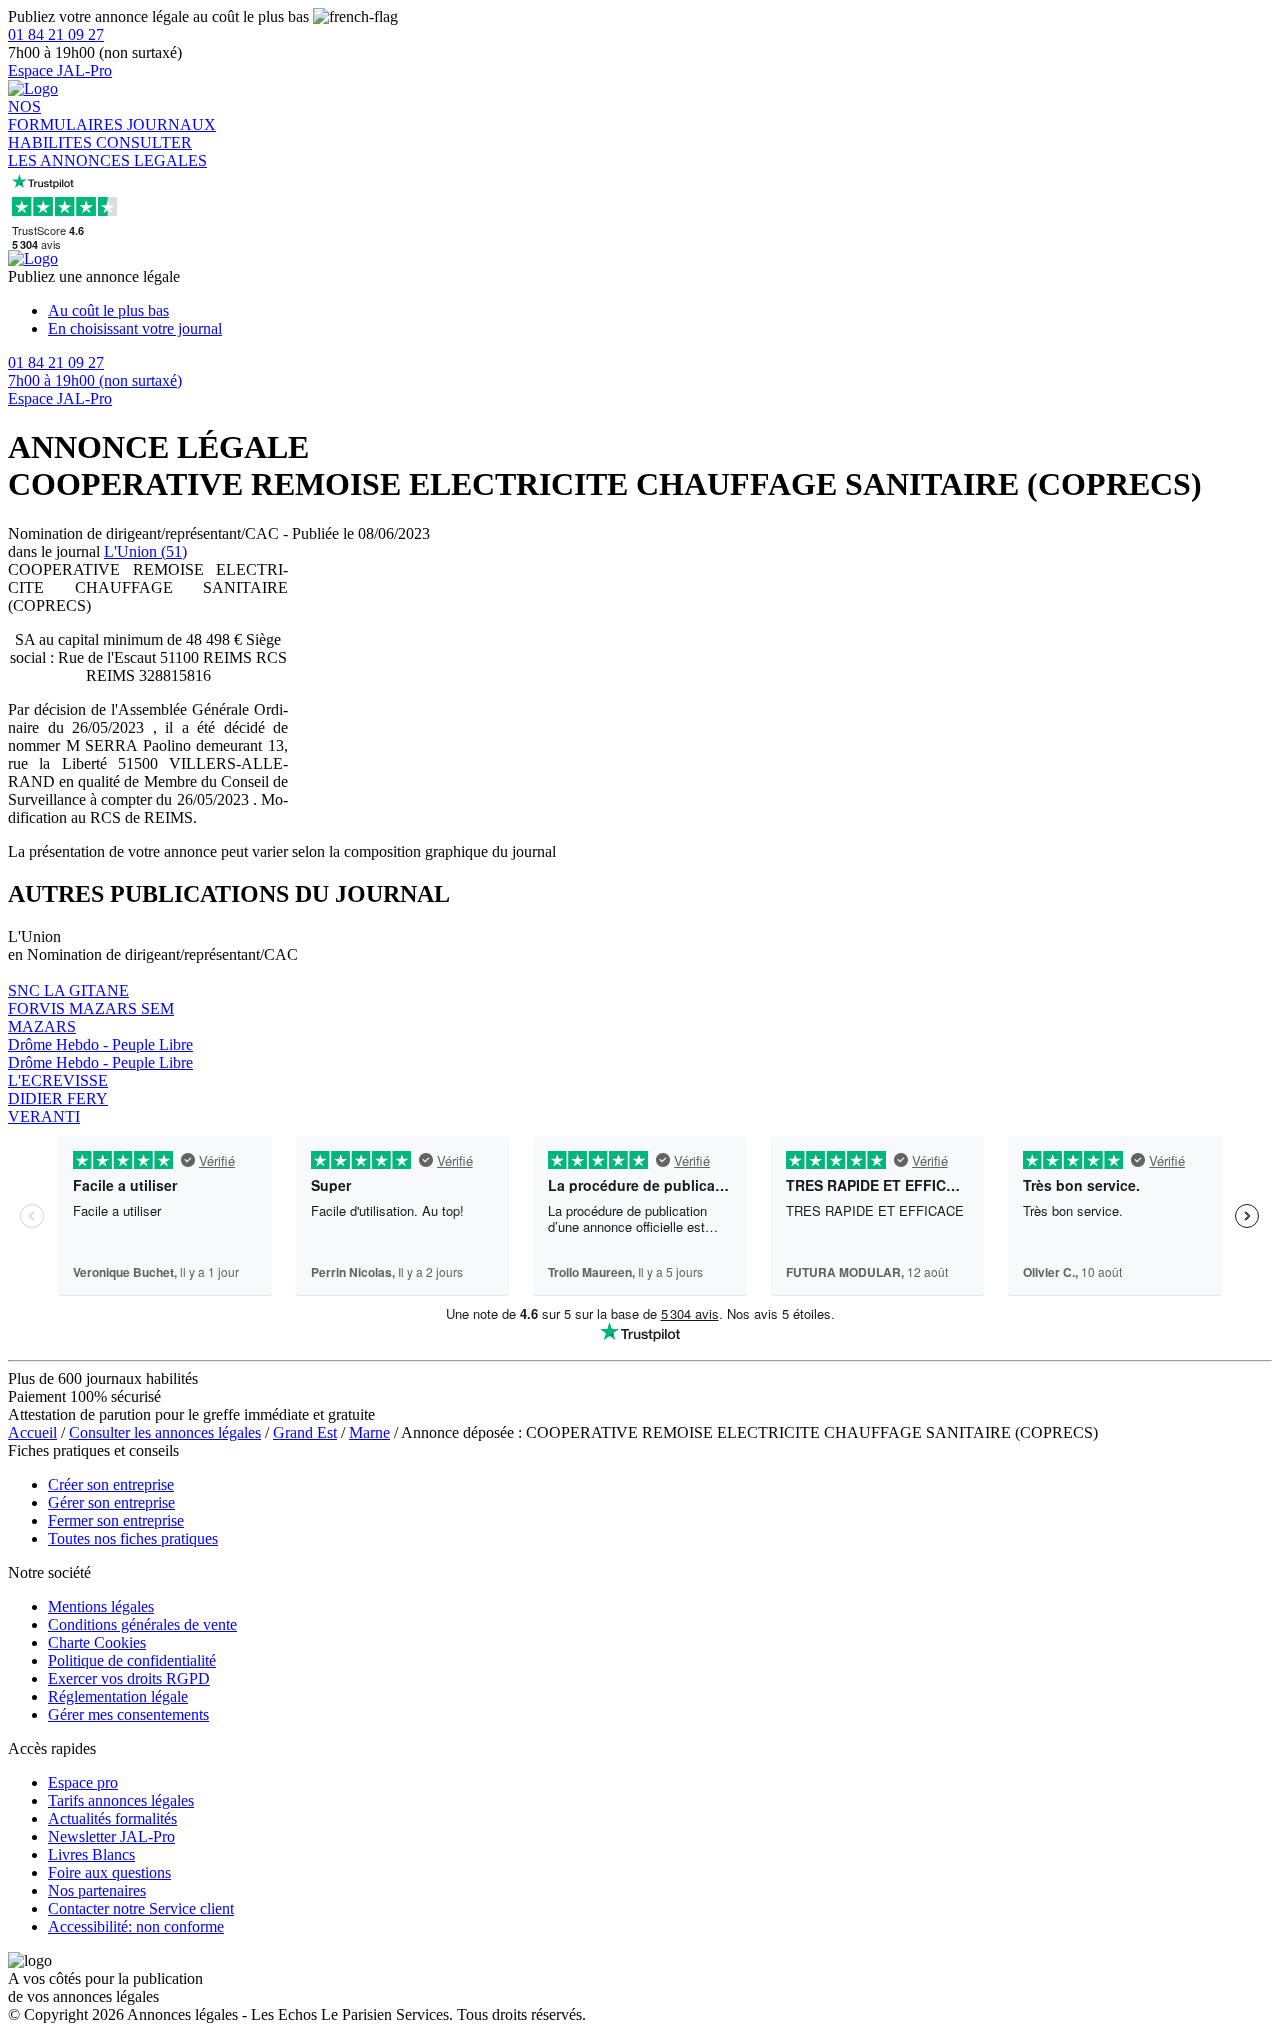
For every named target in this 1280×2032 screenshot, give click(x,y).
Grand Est (305, 1432)
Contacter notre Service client (141, 1908)
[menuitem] (660, 311)
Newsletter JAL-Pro (111, 1836)
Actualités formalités (112, 1818)
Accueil (32, 1432)
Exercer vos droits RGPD (129, 1678)
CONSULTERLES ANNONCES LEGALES (107, 151)
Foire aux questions (109, 1872)
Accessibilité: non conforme (136, 1926)
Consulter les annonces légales (165, 1432)
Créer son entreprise (111, 1484)
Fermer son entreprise (116, 1520)
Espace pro (83, 1782)
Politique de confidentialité (132, 1660)
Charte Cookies (97, 1642)
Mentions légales (101, 1606)
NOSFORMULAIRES (67, 115)
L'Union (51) (145, 551)
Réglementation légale (118, 1696)
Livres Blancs (91, 1854)
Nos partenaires (97, 1890)
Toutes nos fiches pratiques (133, 1538)
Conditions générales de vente (142, 1624)
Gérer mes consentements (128, 1714)
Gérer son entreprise (111, 1502)
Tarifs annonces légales (121, 1800)
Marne (369, 1432)
